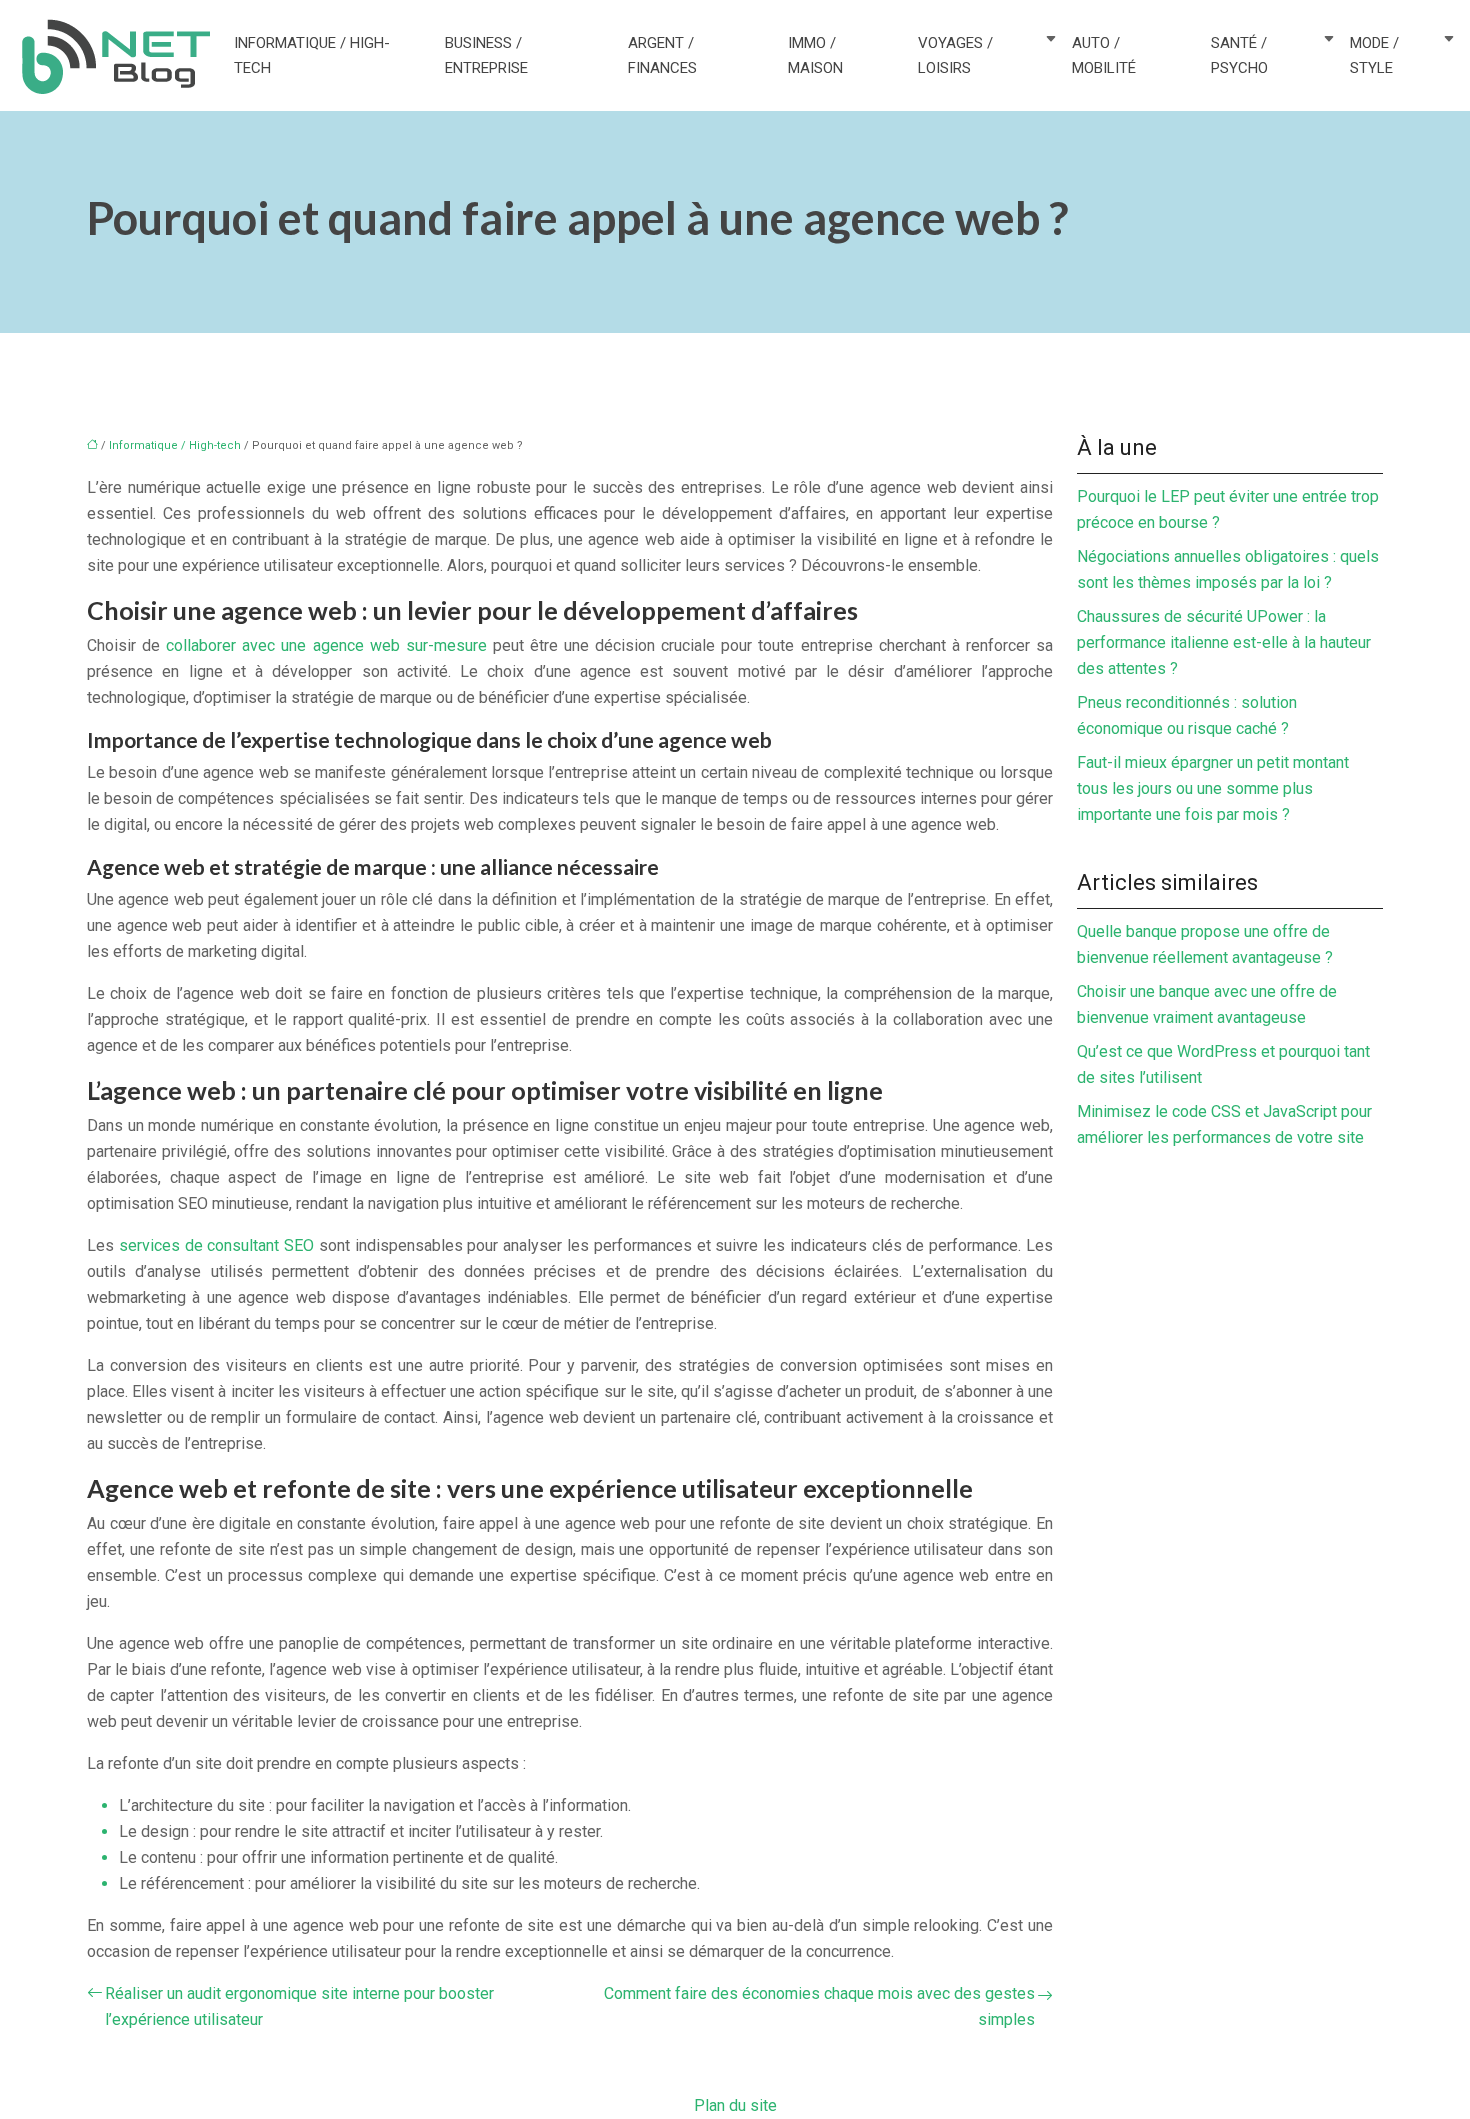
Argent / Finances (662, 55)
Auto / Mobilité (1104, 55)
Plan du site (735, 2105)
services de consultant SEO (216, 1245)
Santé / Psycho (1239, 55)
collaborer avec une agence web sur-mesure (326, 645)
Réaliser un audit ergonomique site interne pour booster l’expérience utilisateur (299, 2006)
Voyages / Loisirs (955, 55)
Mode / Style (1374, 55)
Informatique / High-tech (312, 55)
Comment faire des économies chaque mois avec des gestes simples (819, 2006)
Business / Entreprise (486, 55)
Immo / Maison (815, 55)
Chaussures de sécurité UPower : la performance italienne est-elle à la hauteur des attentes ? (1224, 642)
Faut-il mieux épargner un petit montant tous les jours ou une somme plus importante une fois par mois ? (1213, 788)
